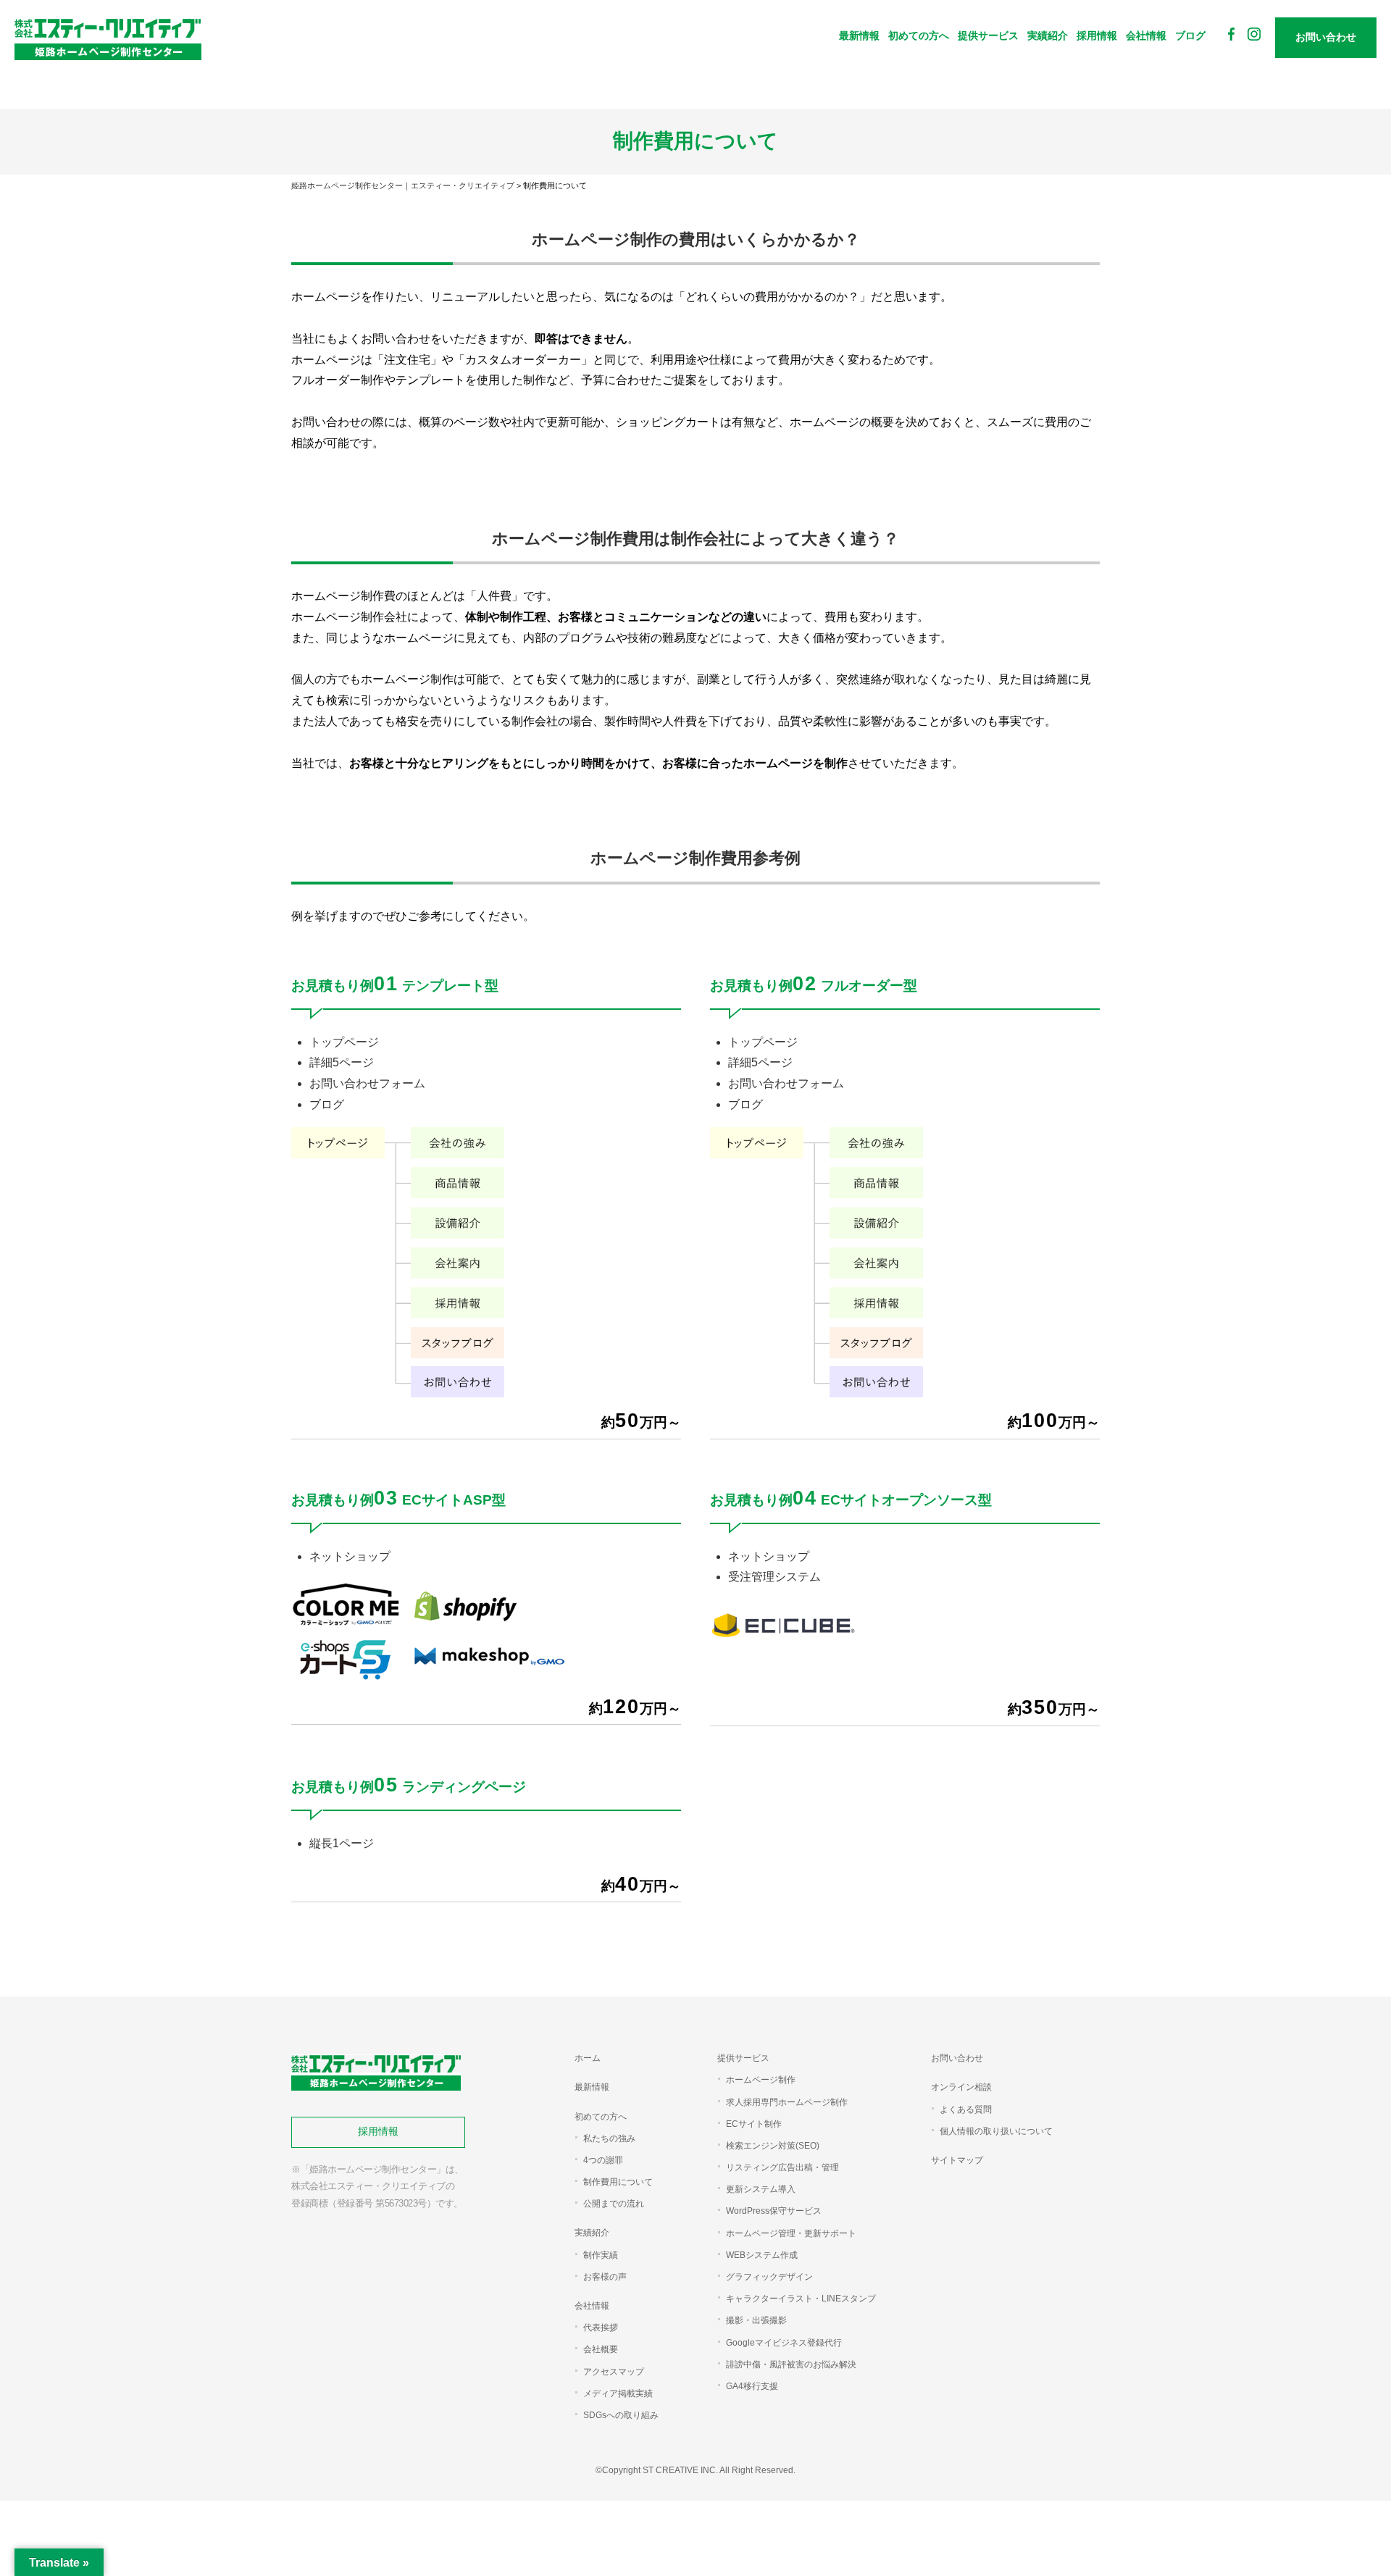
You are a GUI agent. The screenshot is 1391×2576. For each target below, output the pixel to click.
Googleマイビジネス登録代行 (784, 2343)
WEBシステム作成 (762, 2255)
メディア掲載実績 (618, 2393)
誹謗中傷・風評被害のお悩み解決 (791, 2364)
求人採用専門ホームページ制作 (787, 2102)
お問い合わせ (957, 2058)
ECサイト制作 (754, 2124)
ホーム (588, 2058)
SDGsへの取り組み (621, 2415)
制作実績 (601, 2255)
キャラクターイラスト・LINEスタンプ (801, 2299)
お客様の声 (605, 2277)
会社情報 (1146, 35)
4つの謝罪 (603, 2160)
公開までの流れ (614, 2204)
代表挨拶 (601, 2328)
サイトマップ (957, 2160)
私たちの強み (609, 2138)
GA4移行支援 (752, 2386)
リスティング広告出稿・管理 (782, 2167)
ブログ (1190, 35)
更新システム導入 (761, 2189)
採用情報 (1097, 35)
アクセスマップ (614, 2372)
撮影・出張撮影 (756, 2320)
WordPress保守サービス (774, 2211)
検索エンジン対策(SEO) (773, 2146)
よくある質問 (966, 2109)
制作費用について (618, 2182)
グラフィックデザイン (769, 2277)
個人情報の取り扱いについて (996, 2131)
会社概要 (601, 2349)
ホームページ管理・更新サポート (791, 2233)
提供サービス (988, 35)
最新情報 (859, 35)
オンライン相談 (961, 2087)
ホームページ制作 (761, 2080)
